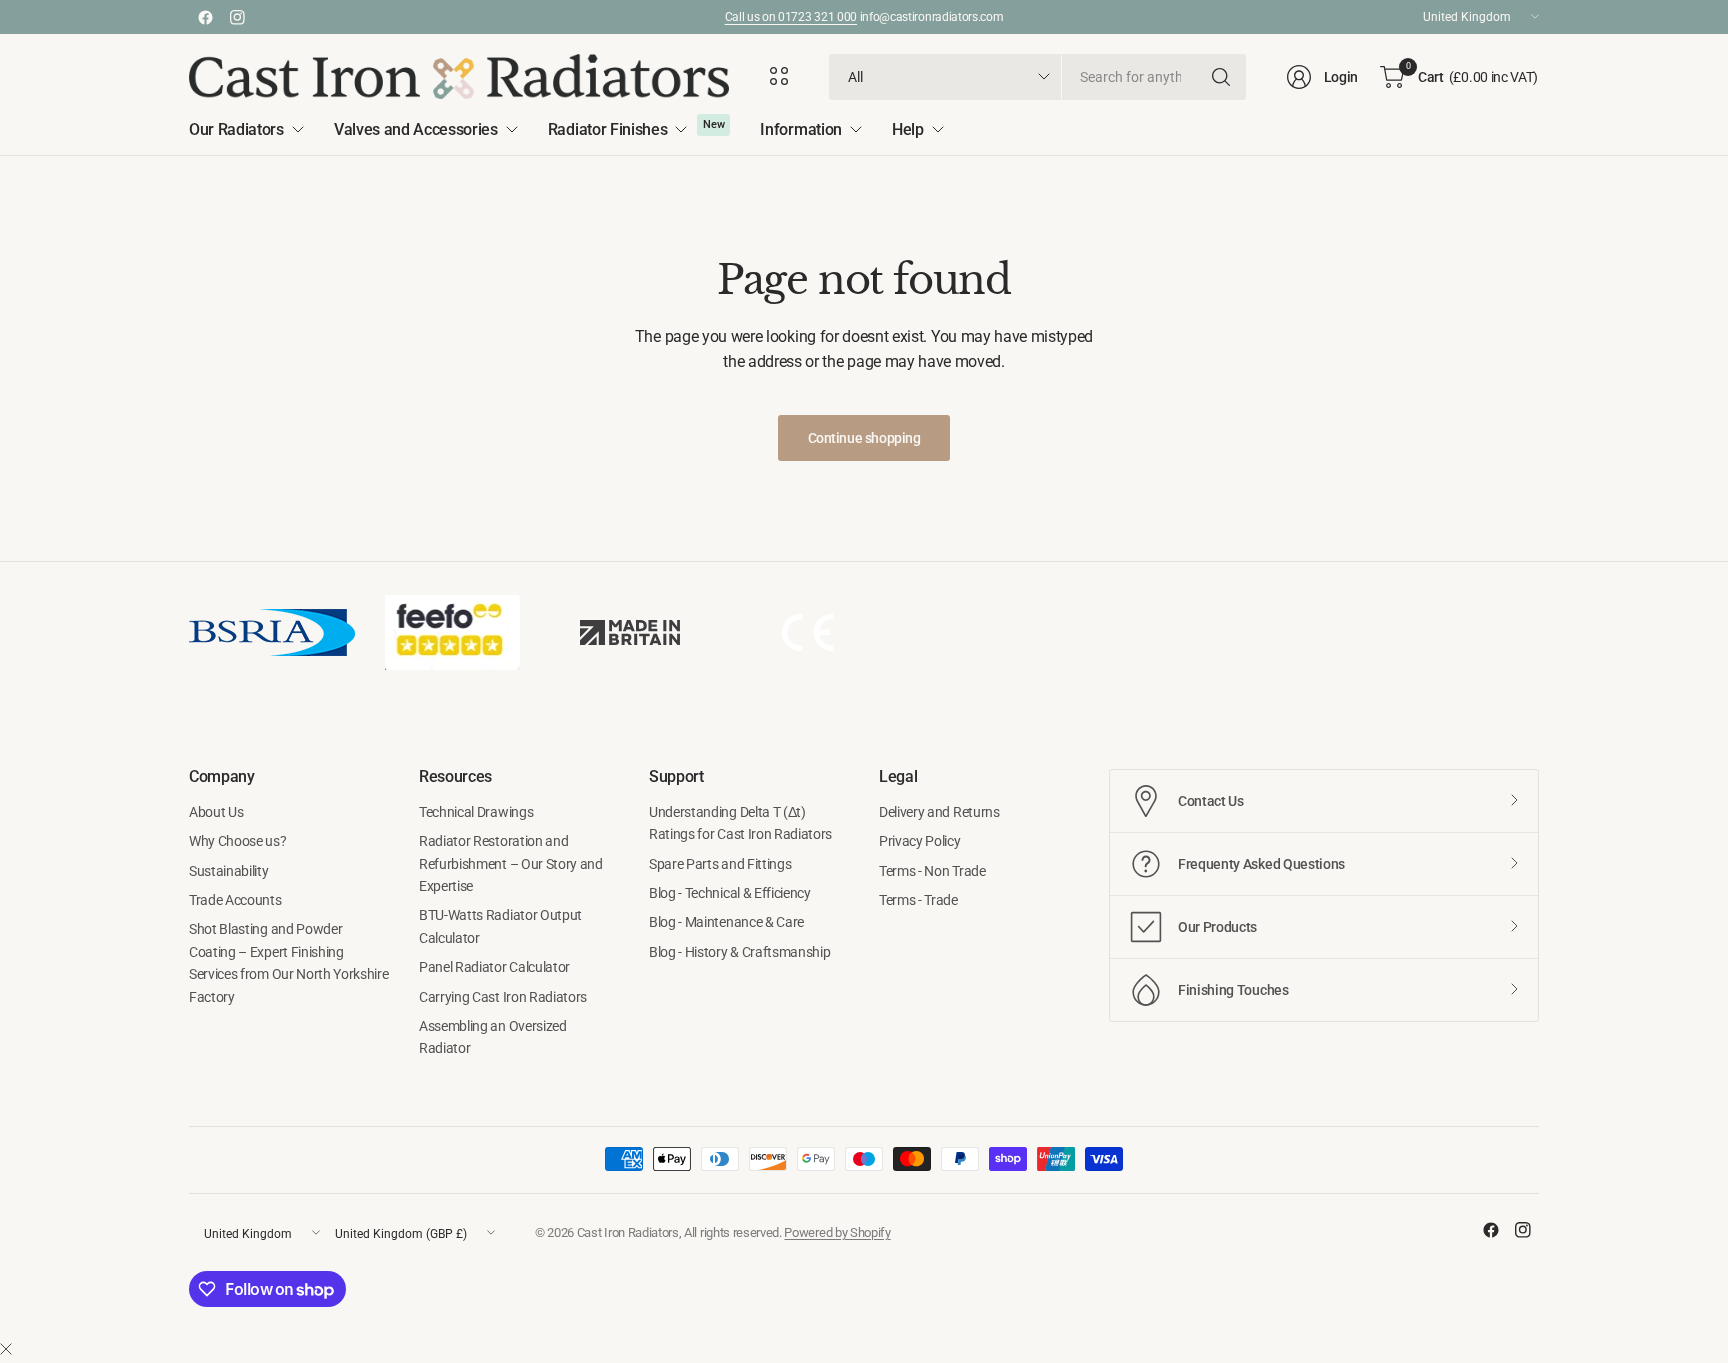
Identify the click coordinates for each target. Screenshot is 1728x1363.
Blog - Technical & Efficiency (730, 893)
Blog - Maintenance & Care (726, 922)
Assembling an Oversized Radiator (493, 1037)
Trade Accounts (235, 900)
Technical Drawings (476, 812)
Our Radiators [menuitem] (236, 129)
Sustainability (229, 871)
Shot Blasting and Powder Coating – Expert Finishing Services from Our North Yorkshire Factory (288, 962)
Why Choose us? (238, 841)
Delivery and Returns (939, 812)
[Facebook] (205, 17)
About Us (216, 812)
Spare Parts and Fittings (720, 864)
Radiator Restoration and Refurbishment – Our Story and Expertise (511, 863)
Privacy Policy (920, 841)
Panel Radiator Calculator (494, 967)
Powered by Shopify (837, 1232)
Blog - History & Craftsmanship (739, 952)
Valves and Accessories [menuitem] (416, 129)
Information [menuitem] (800, 129)
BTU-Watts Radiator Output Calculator (500, 926)
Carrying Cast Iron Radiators (503, 997)
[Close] (6, 1350)
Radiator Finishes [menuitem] (608, 129)
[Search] (1221, 77)
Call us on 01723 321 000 (791, 17)
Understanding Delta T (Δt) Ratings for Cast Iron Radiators (740, 823)
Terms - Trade (918, 900)
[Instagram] (237, 17)
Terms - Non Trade (932, 871)
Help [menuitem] (908, 129)
